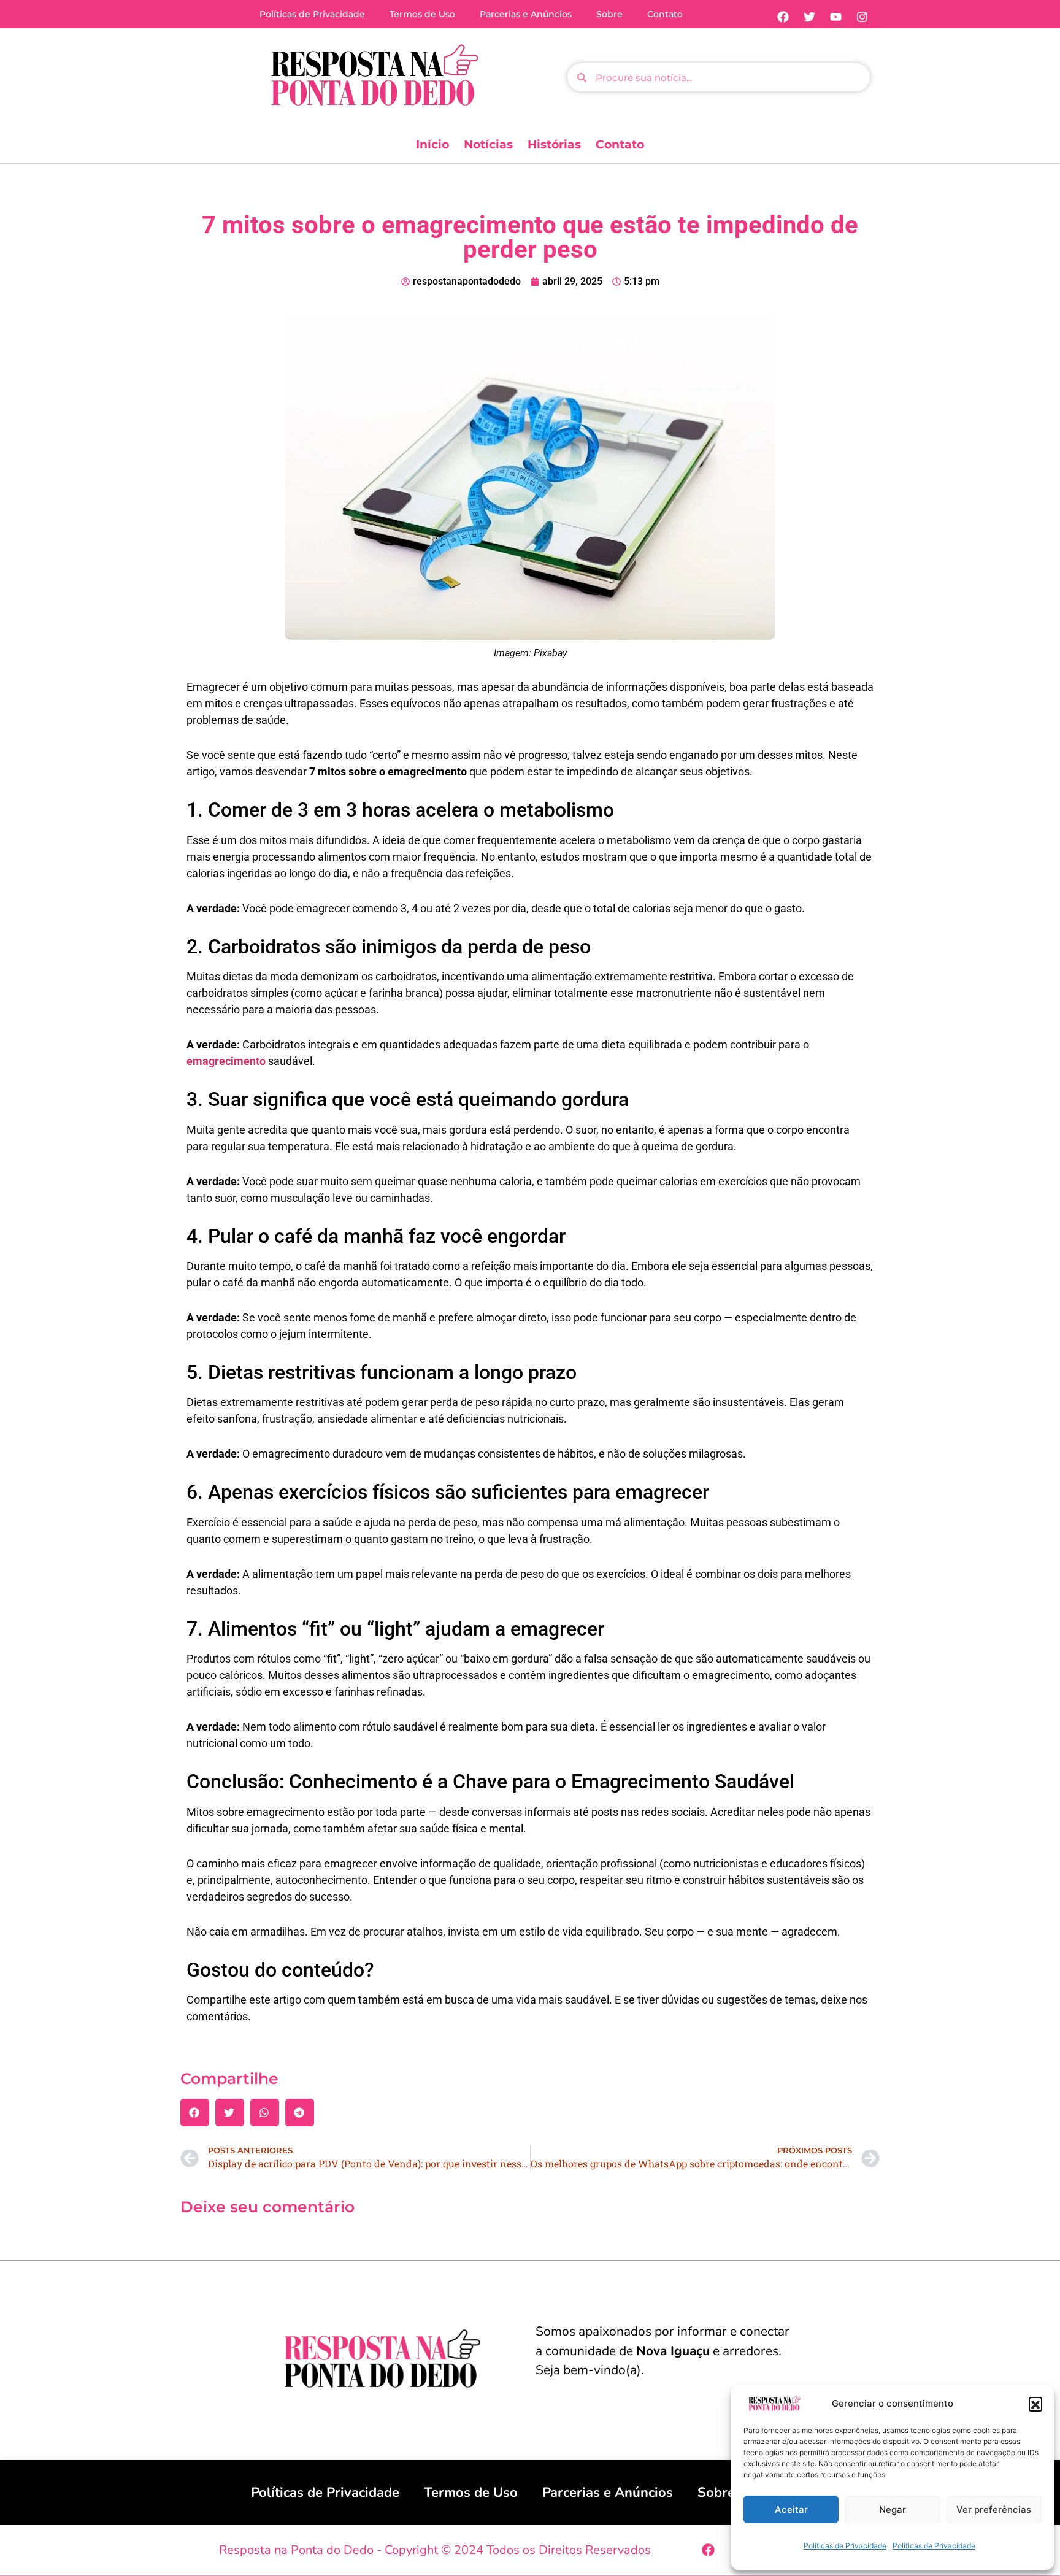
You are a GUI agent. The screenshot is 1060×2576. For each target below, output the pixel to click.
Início (432, 144)
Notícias (488, 144)
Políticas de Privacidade (845, 2546)
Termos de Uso (422, 14)
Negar (893, 2509)
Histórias (554, 144)
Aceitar (791, 2509)
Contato (665, 14)
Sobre (609, 14)
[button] (1035, 2404)
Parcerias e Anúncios (526, 14)
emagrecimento (226, 1061)
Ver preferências (994, 2509)
